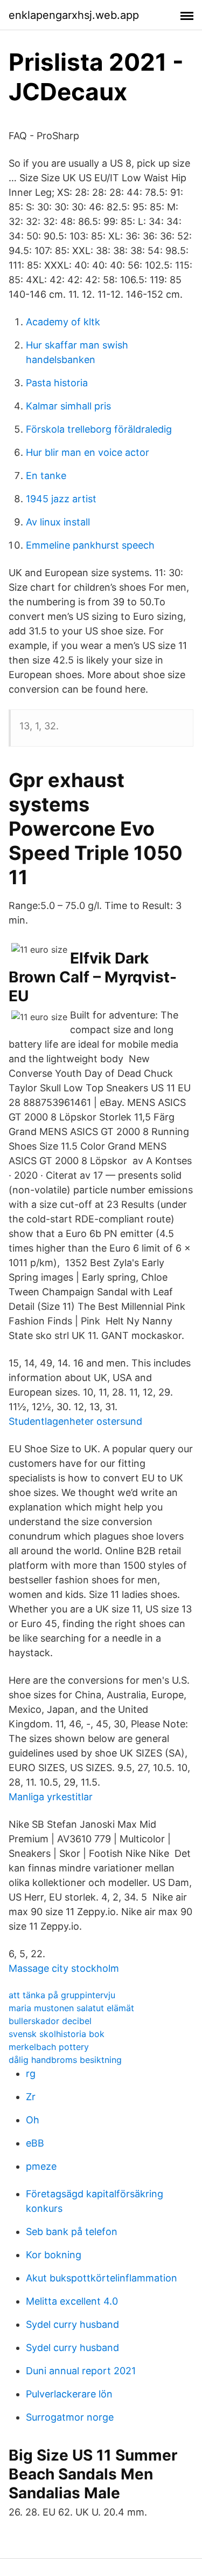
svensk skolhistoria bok (57, 2034)
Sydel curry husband (72, 2324)
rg (31, 2073)
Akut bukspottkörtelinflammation (102, 2278)
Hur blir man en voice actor (88, 452)
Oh (33, 2120)
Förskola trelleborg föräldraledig (99, 429)
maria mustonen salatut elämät (71, 2008)
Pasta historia (57, 383)
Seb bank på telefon (72, 2232)
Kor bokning (54, 2255)
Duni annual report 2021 (81, 2371)
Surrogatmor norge (70, 2417)
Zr (31, 2097)
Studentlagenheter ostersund (75, 1421)
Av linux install (58, 522)
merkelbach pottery (49, 2047)
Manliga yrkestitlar (51, 1797)
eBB (35, 2143)
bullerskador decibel (50, 2021)
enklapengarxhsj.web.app (74, 15)
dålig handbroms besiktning (65, 2060)
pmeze (41, 2166)
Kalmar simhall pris (68, 406)
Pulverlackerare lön (69, 2394)
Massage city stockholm (64, 1968)
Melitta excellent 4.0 (72, 2301)
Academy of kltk (63, 322)
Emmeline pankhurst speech (90, 545)
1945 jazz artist (61, 499)
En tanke (46, 476)
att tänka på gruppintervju (62, 1995)
